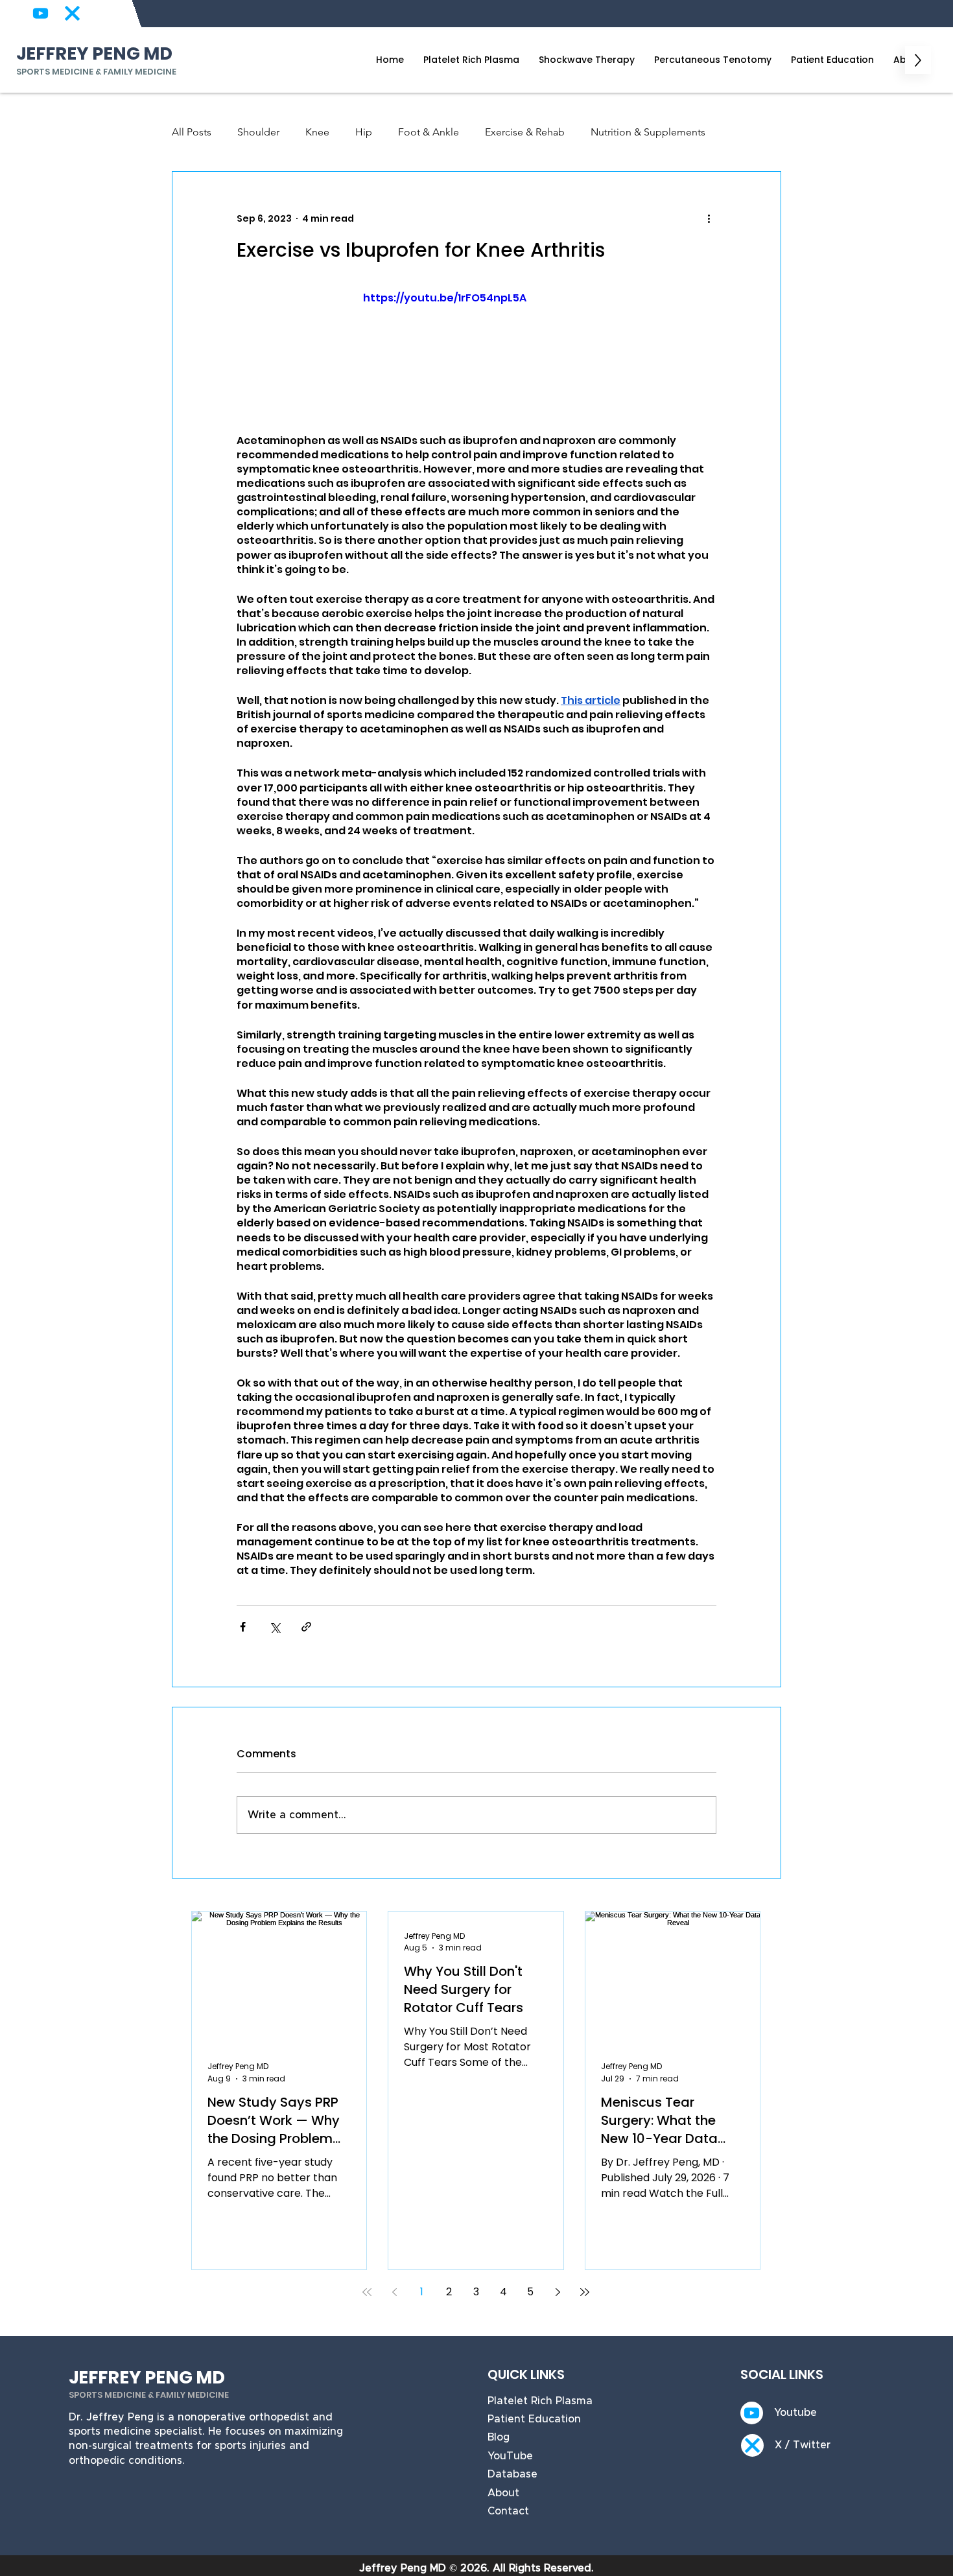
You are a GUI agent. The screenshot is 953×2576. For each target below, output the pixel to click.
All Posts (192, 132)
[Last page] (585, 2292)
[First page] (367, 2292)
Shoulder (258, 132)
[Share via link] (306, 1627)
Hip (364, 132)
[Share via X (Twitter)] (275, 1627)
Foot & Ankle (429, 132)
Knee (317, 132)
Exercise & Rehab (525, 132)
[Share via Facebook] (243, 1627)
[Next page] (558, 2292)
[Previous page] (394, 2292)
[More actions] (709, 218)
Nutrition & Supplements (648, 132)
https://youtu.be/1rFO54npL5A (445, 298)
